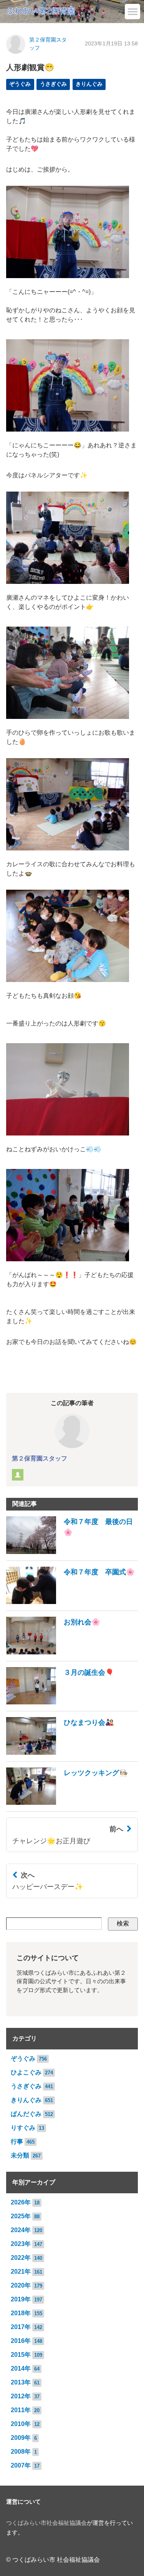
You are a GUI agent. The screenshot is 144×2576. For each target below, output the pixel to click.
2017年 (21, 2327)
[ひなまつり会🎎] (60, 1753)
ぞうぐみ (20, 84)
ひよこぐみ (26, 2072)
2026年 (21, 2202)
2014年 (21, 2368)
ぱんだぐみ (26, 2114)
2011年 (21, 2410)
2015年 (21, 2355)
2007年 (21, 2465)
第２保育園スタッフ (40, 1458)
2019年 (21, 2299)
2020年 (21, 2285)
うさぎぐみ (53, 84)
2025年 (21, 2216)
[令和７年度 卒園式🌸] (70, 1602)
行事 (17, 2142)
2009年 (21, 2438)
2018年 (21, 2313)
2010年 (21, 2424)
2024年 (21, 2230)
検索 (123, 1923)
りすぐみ (23, 2128)
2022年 (21, 2258)
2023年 (21, 2244)
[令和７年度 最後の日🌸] (72, 1552)
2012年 (21, 2396)
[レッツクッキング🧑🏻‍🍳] (67, 1803)
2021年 (21, 2272)
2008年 (21, 2452)
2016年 (21, 2341)
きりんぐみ (89, 84)
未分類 (20, 2155)
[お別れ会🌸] (53, 1652)
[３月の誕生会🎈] (60, 1702)
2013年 (21, 2382)
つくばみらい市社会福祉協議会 (46, 2523)
